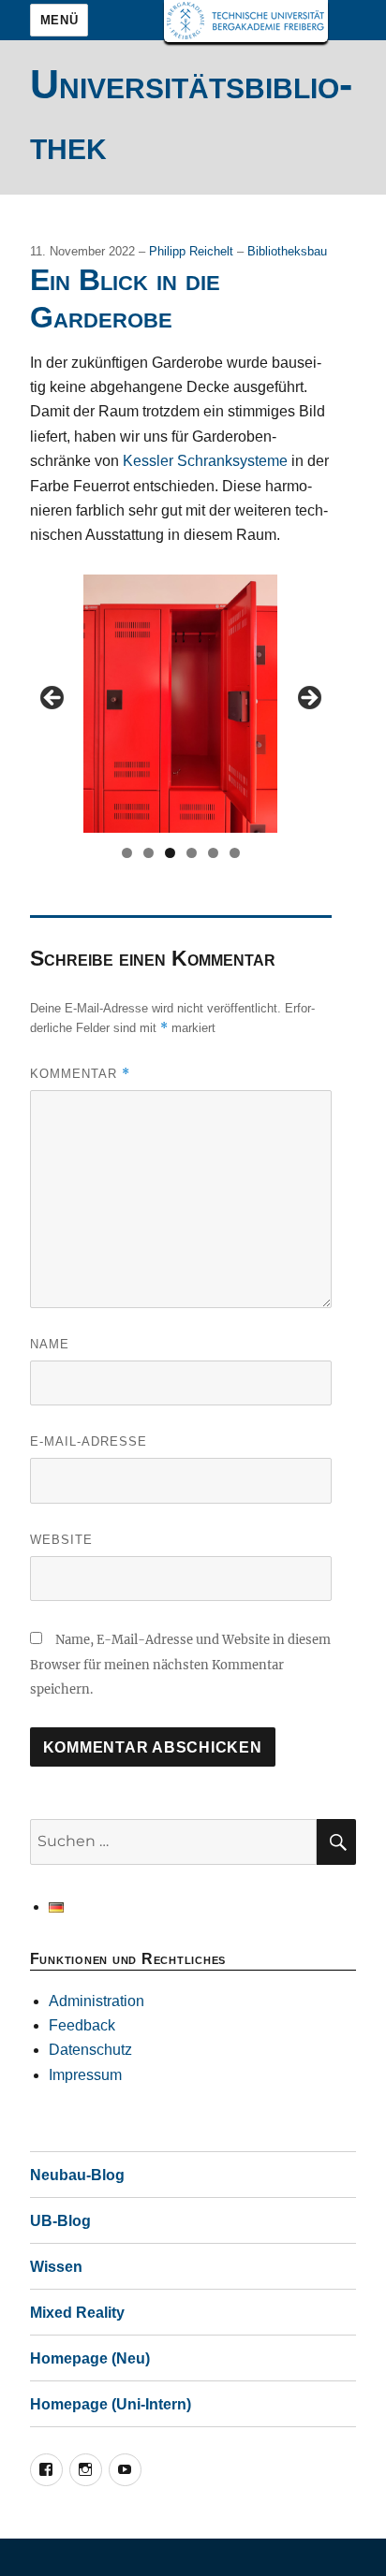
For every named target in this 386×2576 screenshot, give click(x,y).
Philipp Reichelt (193, 251)
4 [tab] (192, 853)
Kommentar (80, 1074)
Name (50, 1344)
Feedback (82, 2025)
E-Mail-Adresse (89, 1441)
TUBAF (246, 21)
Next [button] (308, 699)
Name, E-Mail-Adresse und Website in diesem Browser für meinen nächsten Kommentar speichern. (180, 1665)
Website (61, 1540)
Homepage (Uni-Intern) (111, 2404)
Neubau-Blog (77, 2175)
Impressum (85, 2075)
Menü (59, 20)
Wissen (56, 2267)
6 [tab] (235, 853)
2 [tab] (148, 853)
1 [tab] (127, 853)
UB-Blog (60, 2221)
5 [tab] (213, 853)
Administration (96, 2001)
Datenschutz (90, 2050)
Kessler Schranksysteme (205, 461)
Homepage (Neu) (90, 2358)
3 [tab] (170, 853)
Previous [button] (53, 699)
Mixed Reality (77, 2313)
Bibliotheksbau (287, 251)
